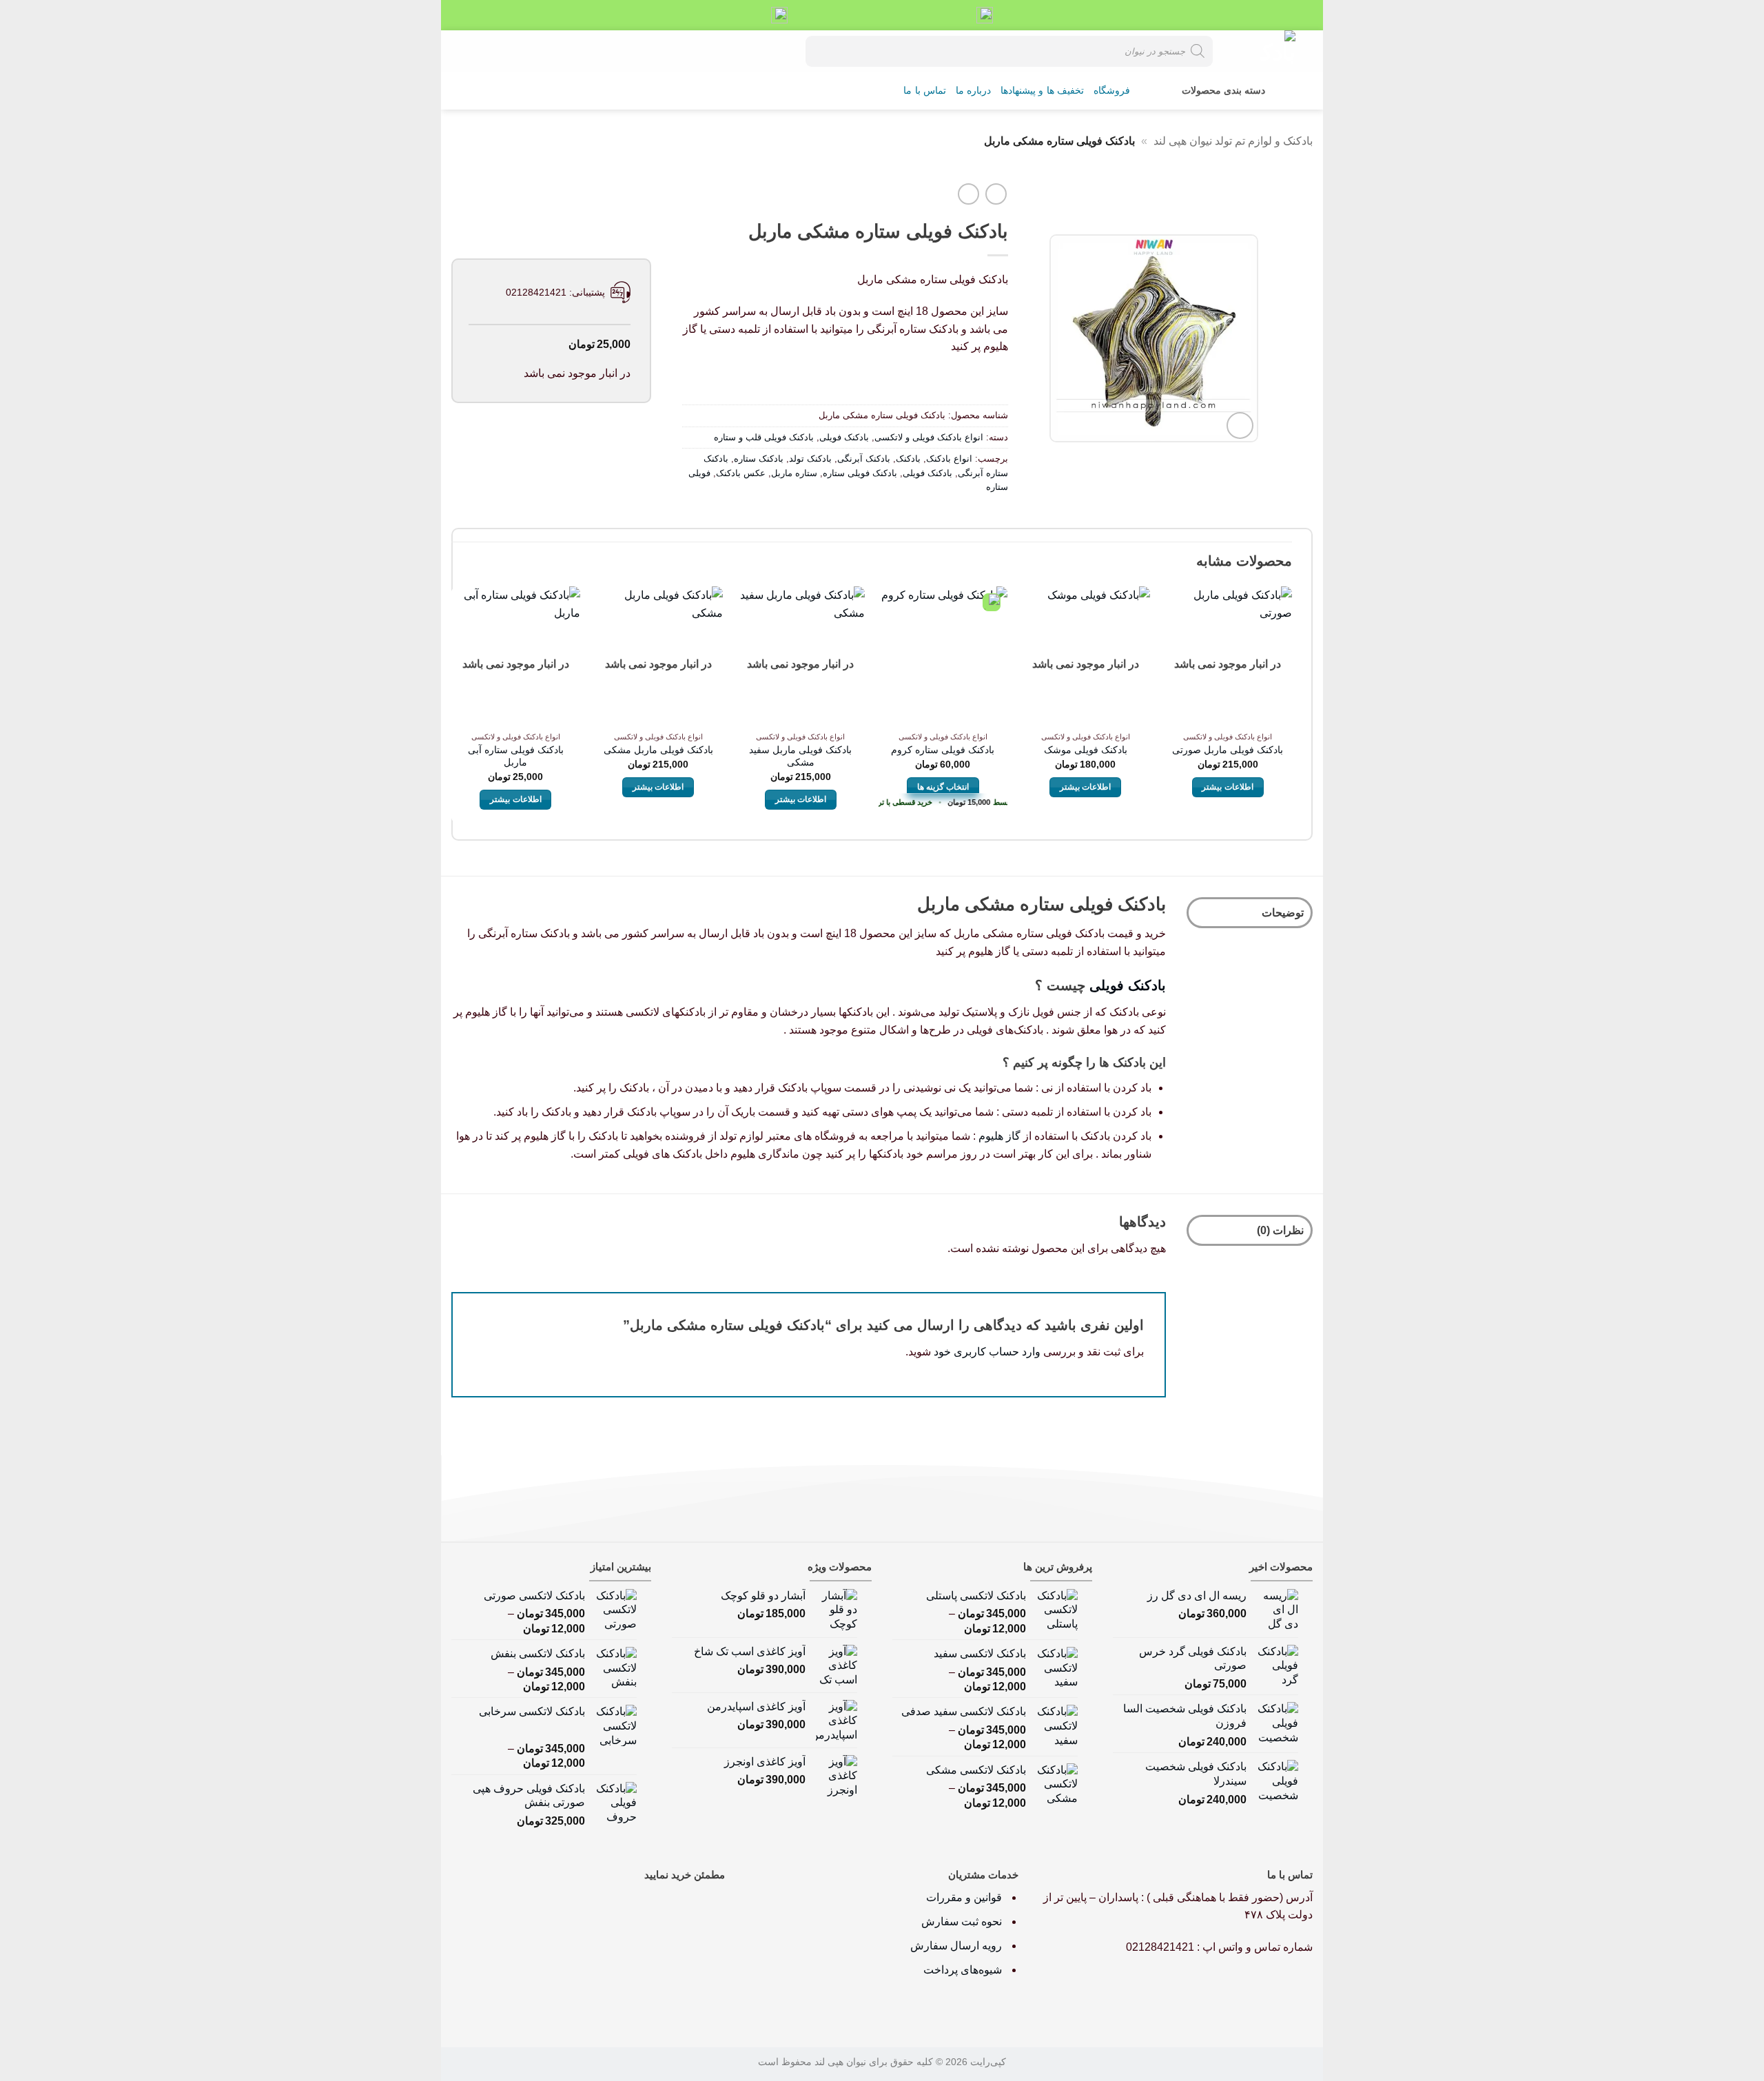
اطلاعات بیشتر (1227, 787)
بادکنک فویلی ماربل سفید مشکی (800, 756)
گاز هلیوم (999, 1136)
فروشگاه (1112, 91)
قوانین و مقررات (965, 1897)
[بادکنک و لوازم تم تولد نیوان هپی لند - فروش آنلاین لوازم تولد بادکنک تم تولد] (1264, 51)
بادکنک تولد (810, 459)
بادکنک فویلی (844, 437)
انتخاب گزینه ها (943, 787)
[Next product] (996, 194)
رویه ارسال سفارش (956, 1946)
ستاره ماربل (794, 473)
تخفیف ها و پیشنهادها (1042, 91)
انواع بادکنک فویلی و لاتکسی (929, 437)
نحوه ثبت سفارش (962, 1921)
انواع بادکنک (949, 459)
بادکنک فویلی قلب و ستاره (764, 437)
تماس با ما (925, 91)
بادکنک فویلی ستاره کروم (943, 750)
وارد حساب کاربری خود (987, 1352)
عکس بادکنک (741, 473)
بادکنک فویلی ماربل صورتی (1228, 750)
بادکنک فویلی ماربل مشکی (658, 750)
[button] (507, 51)
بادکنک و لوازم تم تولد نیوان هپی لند (1233, 141)
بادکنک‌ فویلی (1128, 985)
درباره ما (973, 91)
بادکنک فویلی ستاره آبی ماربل (516, 756)
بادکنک (908, 459)
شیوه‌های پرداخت (963, 1970)
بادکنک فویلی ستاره (860, 473)
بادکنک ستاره (759, 459)
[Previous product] (968, 194)
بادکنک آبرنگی (864, 459)
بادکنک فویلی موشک (1086, 750)
